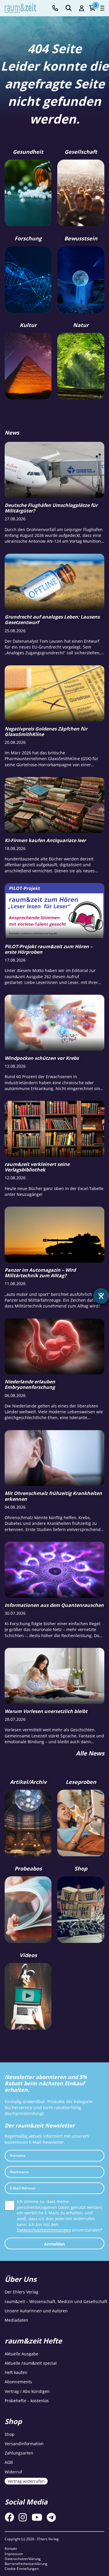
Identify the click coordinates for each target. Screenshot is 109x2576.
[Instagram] (23, 2517)
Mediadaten (16, 2320)
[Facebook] (9, 2517)
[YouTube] (37, 2517)
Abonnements (18, 2382)
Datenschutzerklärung (23, 2559)
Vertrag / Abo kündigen (27, 2391)
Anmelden (54, 2244)
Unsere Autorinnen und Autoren (36, 2311)
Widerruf (13, 2472)
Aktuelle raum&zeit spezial (31, 2363)
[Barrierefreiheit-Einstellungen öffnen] (101, 1296)
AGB (9, 2462)
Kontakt (11, 2549)
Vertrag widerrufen (26, 2481)
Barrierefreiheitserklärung (26, 2564)
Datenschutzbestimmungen (44, 2230)
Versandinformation (24, 2444)
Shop (10, 2434)
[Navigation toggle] (102, 8)
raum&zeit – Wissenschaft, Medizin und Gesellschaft (56, 2301)
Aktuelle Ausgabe (22, 2354)
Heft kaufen (16, 2372)
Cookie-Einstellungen (22, 2569)
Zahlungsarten (19, 2453)
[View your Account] (82, 8)
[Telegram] (51, 2517)
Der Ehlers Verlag (22, 2292)
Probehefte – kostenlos (27, 2401)
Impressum (14, 2554)
